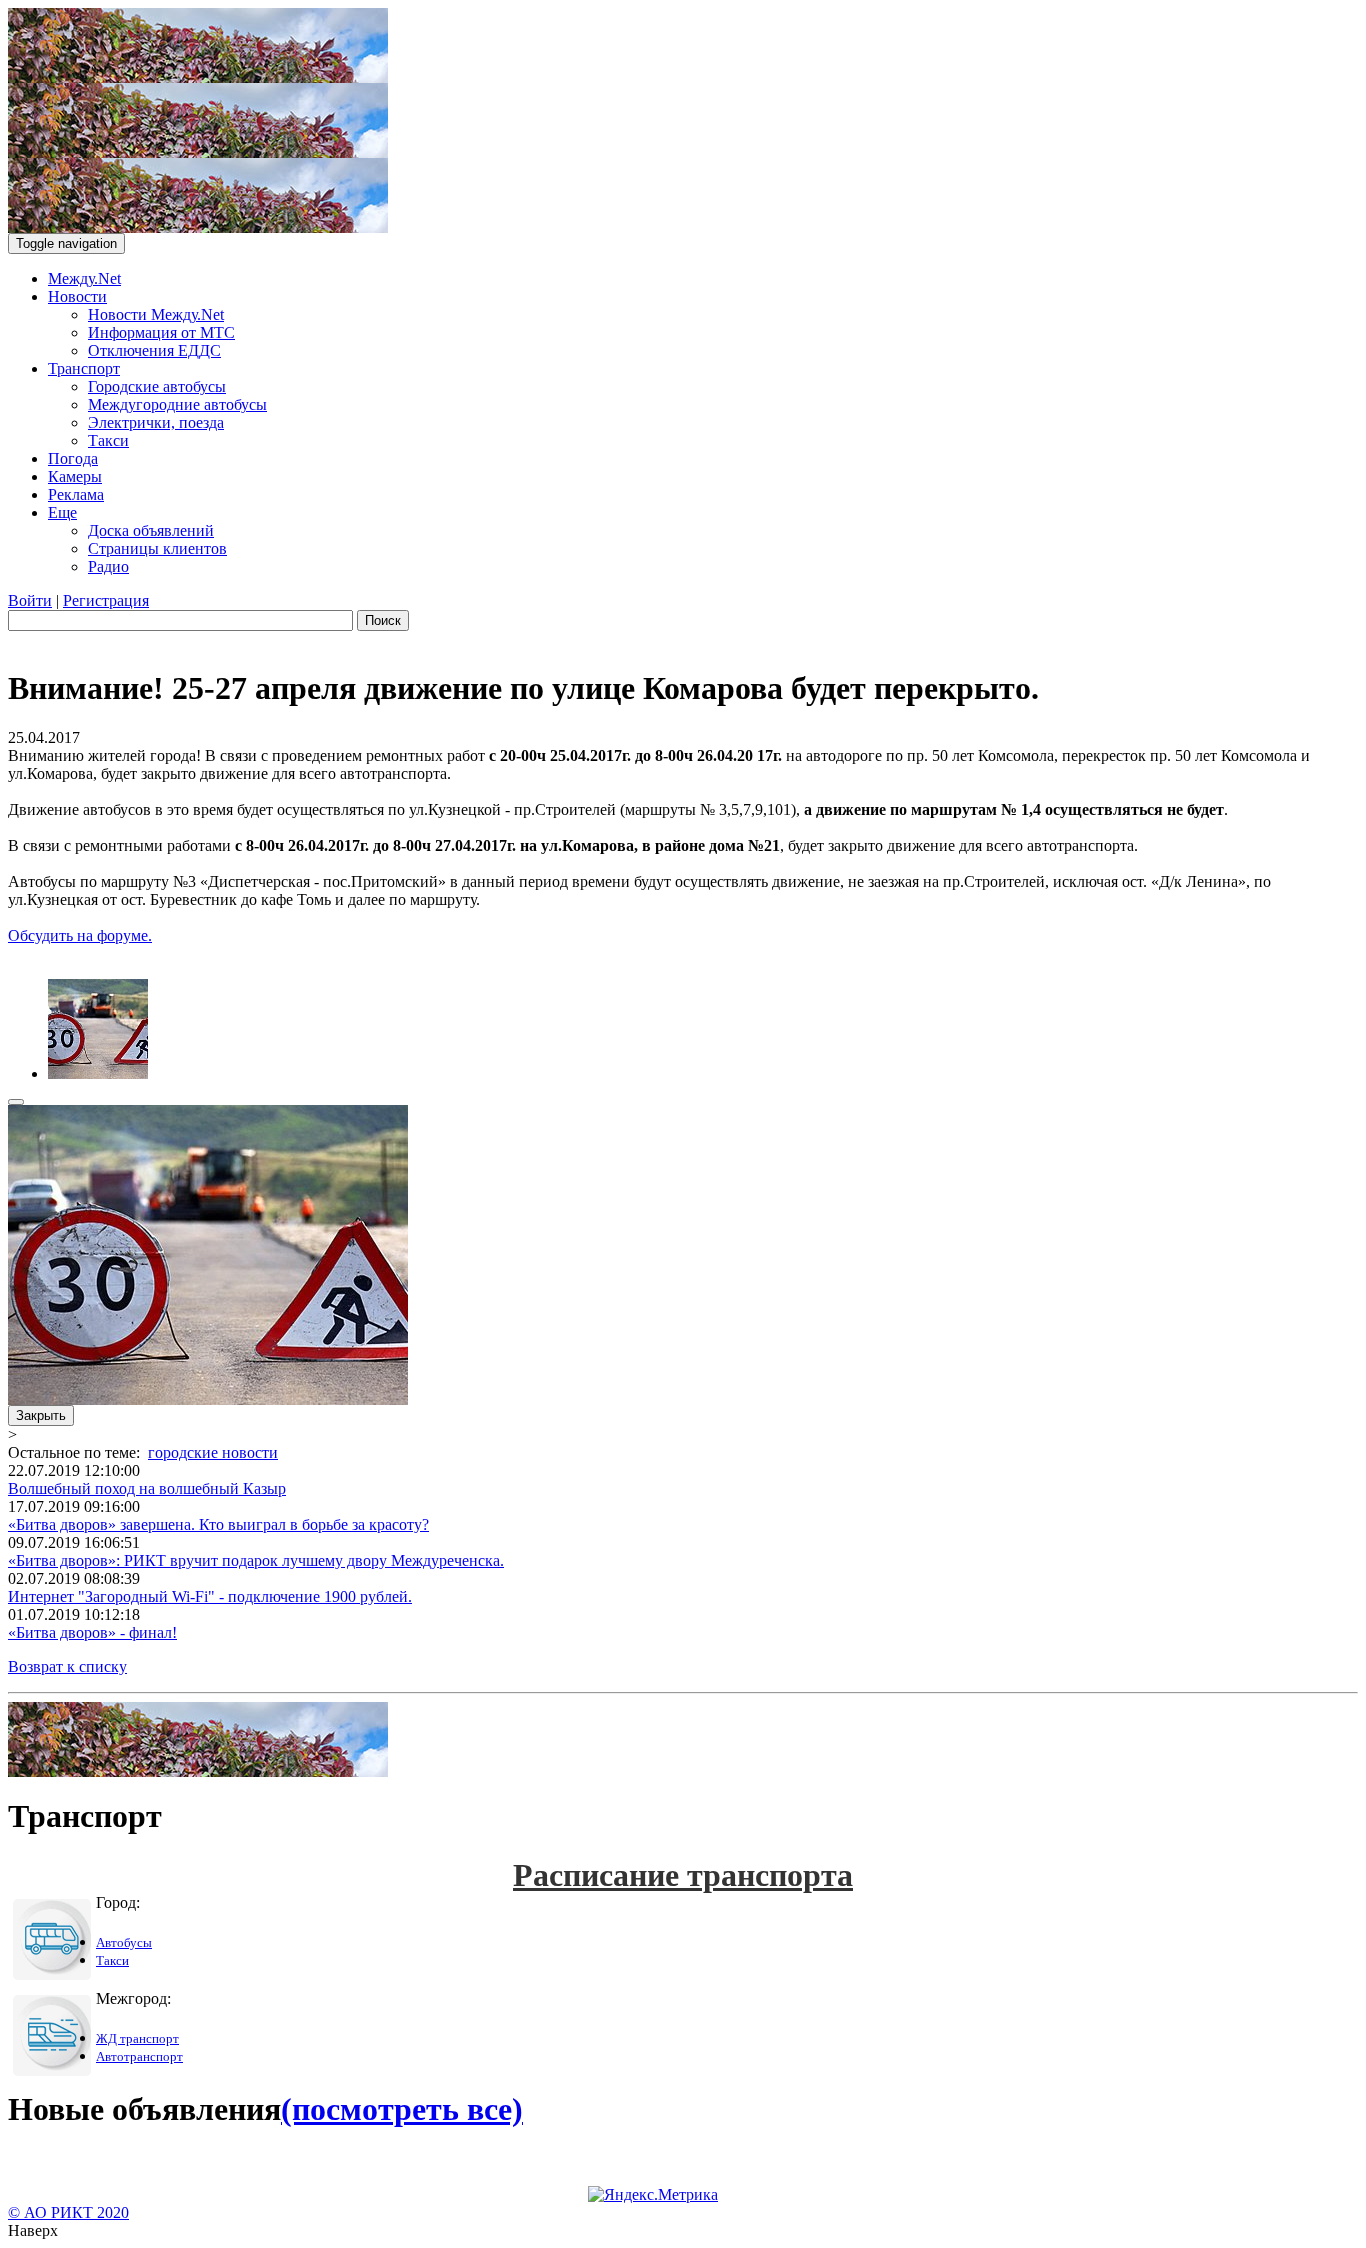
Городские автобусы (157, 386)
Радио (108, 566)
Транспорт (84, 368)
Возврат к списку (67, 1666)
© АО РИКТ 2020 (68, 2212)
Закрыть (41, 1415)
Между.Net (84, 278)
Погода (73, 458)
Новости (77, 296)
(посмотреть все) (402, 2109)
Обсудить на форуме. (80, 935)
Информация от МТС (161, 332)
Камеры (75, 476)
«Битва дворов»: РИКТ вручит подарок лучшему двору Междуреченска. (256, 1560)
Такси (108, 440)
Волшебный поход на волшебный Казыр (147, 1488)
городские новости (213, 1452)
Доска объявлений (151, 530)
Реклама (76, 494)
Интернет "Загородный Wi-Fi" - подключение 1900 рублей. (210, 1596)
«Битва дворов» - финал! (92, 1632)
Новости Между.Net (156, 314)
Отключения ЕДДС (154, 350)
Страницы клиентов (157, 548)
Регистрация (106, 600)
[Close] (16, 1102)
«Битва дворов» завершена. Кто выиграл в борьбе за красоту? (218, 1524)
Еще (62, 512)
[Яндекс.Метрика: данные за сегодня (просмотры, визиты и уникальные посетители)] (653, 2195)
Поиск (383, 620)
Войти (30, 600)
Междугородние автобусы (177, 404)
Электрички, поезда (156, 422)
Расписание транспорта (683, 1875)
